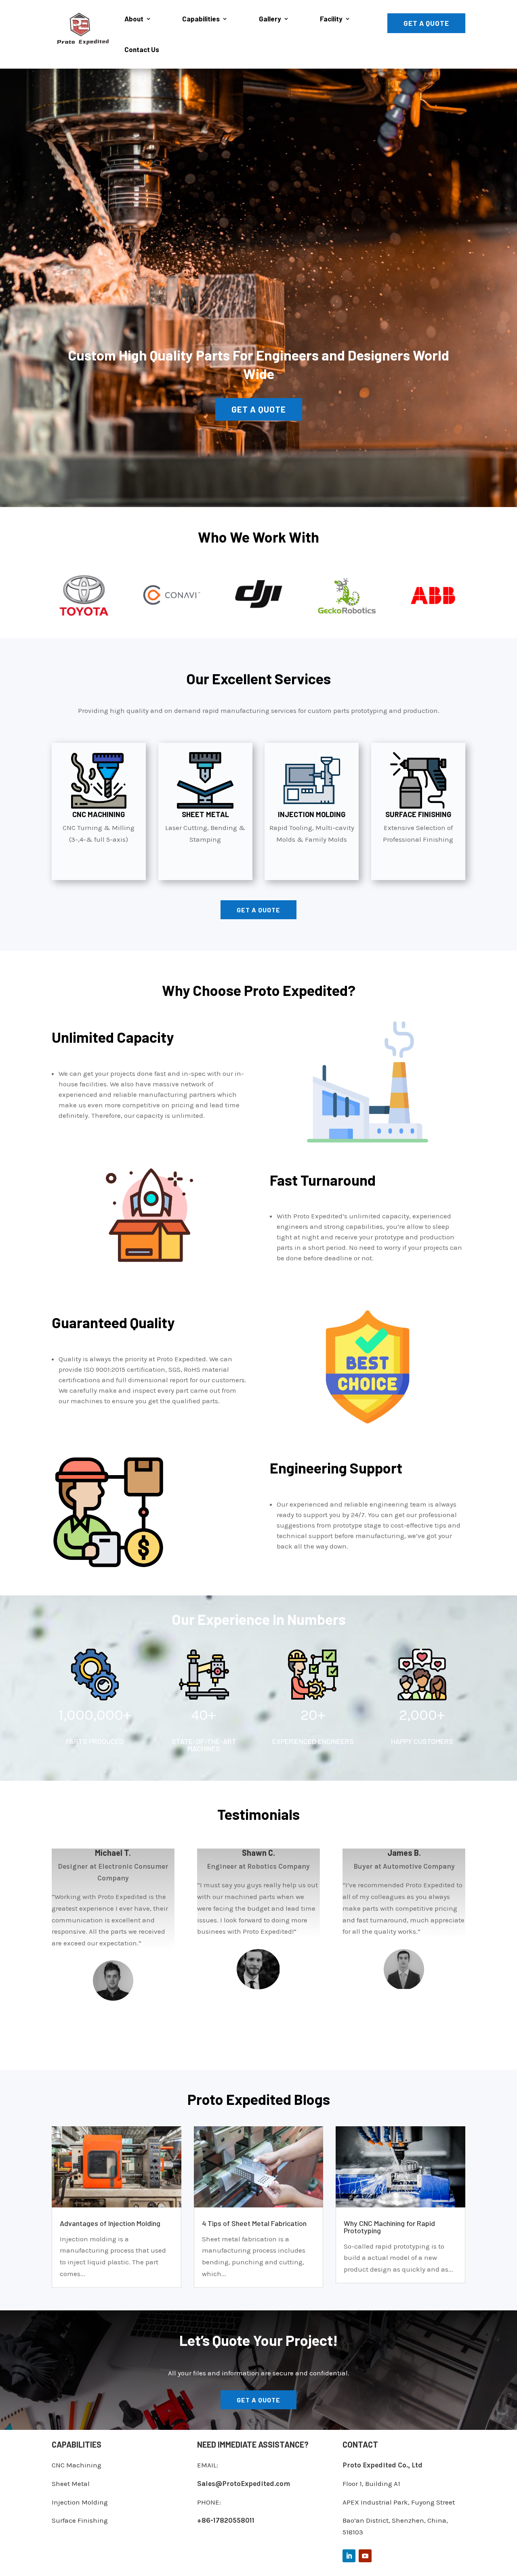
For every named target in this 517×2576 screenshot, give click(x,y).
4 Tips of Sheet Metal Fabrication (254, 2223)
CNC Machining (77, 2465)
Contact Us (142, 49)
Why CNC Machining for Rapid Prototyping (389, 2227)
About (134, 19)
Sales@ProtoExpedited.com (244, 2484)
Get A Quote (426, 23)
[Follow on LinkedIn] (349, 2556)
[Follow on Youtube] (365, 2556)
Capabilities (201, 19)
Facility (331, 19)
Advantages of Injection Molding (110, 2223)
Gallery (270, 19)
